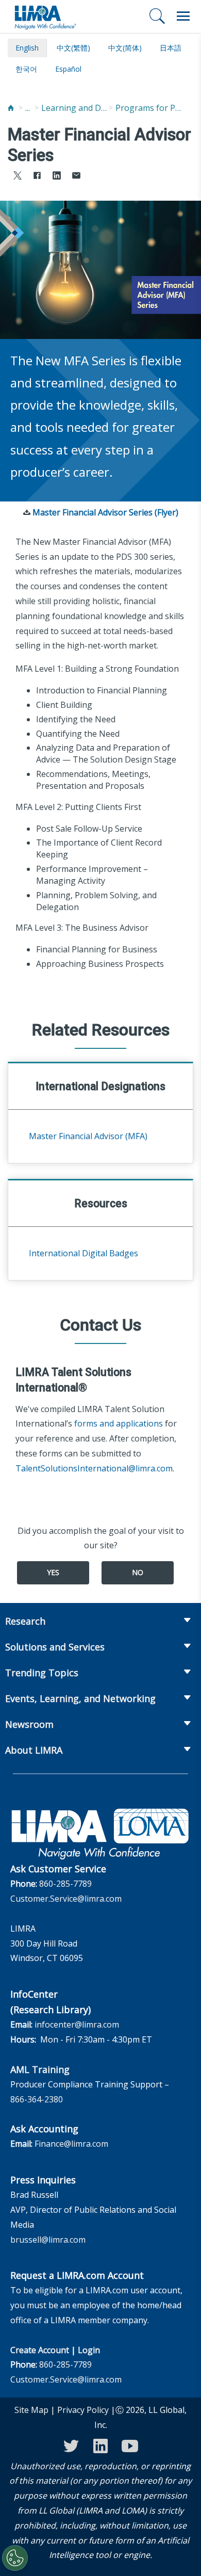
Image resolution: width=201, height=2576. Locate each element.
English (27, 48)
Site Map (31, 2410)
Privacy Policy (83, 2410)
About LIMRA (34, 1750)
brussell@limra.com (48, 2240)
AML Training (40, 2069)
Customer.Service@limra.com (66, 1899)
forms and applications (119, 1423)
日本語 (171, 48)
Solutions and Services (55, 1647)
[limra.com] (45, 17)
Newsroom (29, 1724)
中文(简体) (125, 48)
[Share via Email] (76, 177)
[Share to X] (18, 177)
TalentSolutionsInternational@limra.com (94, 1468)
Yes (53, 1572)
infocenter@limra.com (77, 2024)
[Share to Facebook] (37, 177)
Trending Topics (42, 1673)
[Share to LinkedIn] (57, 177)
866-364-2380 (37, 2099)
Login (89, 2350)
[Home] (11, 108)
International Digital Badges (83, 1253)
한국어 (26, 69)
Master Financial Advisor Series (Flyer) (105, 512)
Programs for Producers (149, 108)
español (68, 69)
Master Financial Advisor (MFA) (88, 1136)
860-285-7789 (65, 1884)
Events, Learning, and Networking (80, 1698)
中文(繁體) (73, 48)
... (28, 108)
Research (25, 1621)
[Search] (157, 16)
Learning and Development (75, 108)
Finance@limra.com (71, 2144)
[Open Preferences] (15, 2558)
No (138, 1572)
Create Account (40, 2350)
